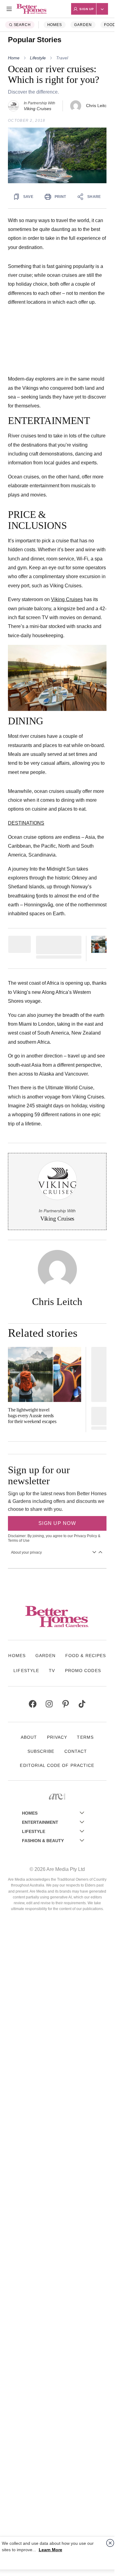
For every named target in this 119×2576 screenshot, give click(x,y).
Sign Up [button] (87, 9)
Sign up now (57, 1523)
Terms (85, 1737)
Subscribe (41, 1751)
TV (52, 1671)
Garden (83, 25)
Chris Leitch (97, 106)
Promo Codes (83, 1671)
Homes (55, 25)
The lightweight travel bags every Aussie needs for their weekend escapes (32, 1416)
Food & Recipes (86, 1656)
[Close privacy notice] (110, 2543)
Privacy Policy (85, 1536)
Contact (76, 1751)
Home (14, 58)
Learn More (50, 2550)
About (29, 1737)
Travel (62, 58)
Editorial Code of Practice (57, 1765)
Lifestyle (38, 58)
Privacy (57, 1737)
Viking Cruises (67, 599)
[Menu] (9, 9)
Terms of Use (19, 1541)
